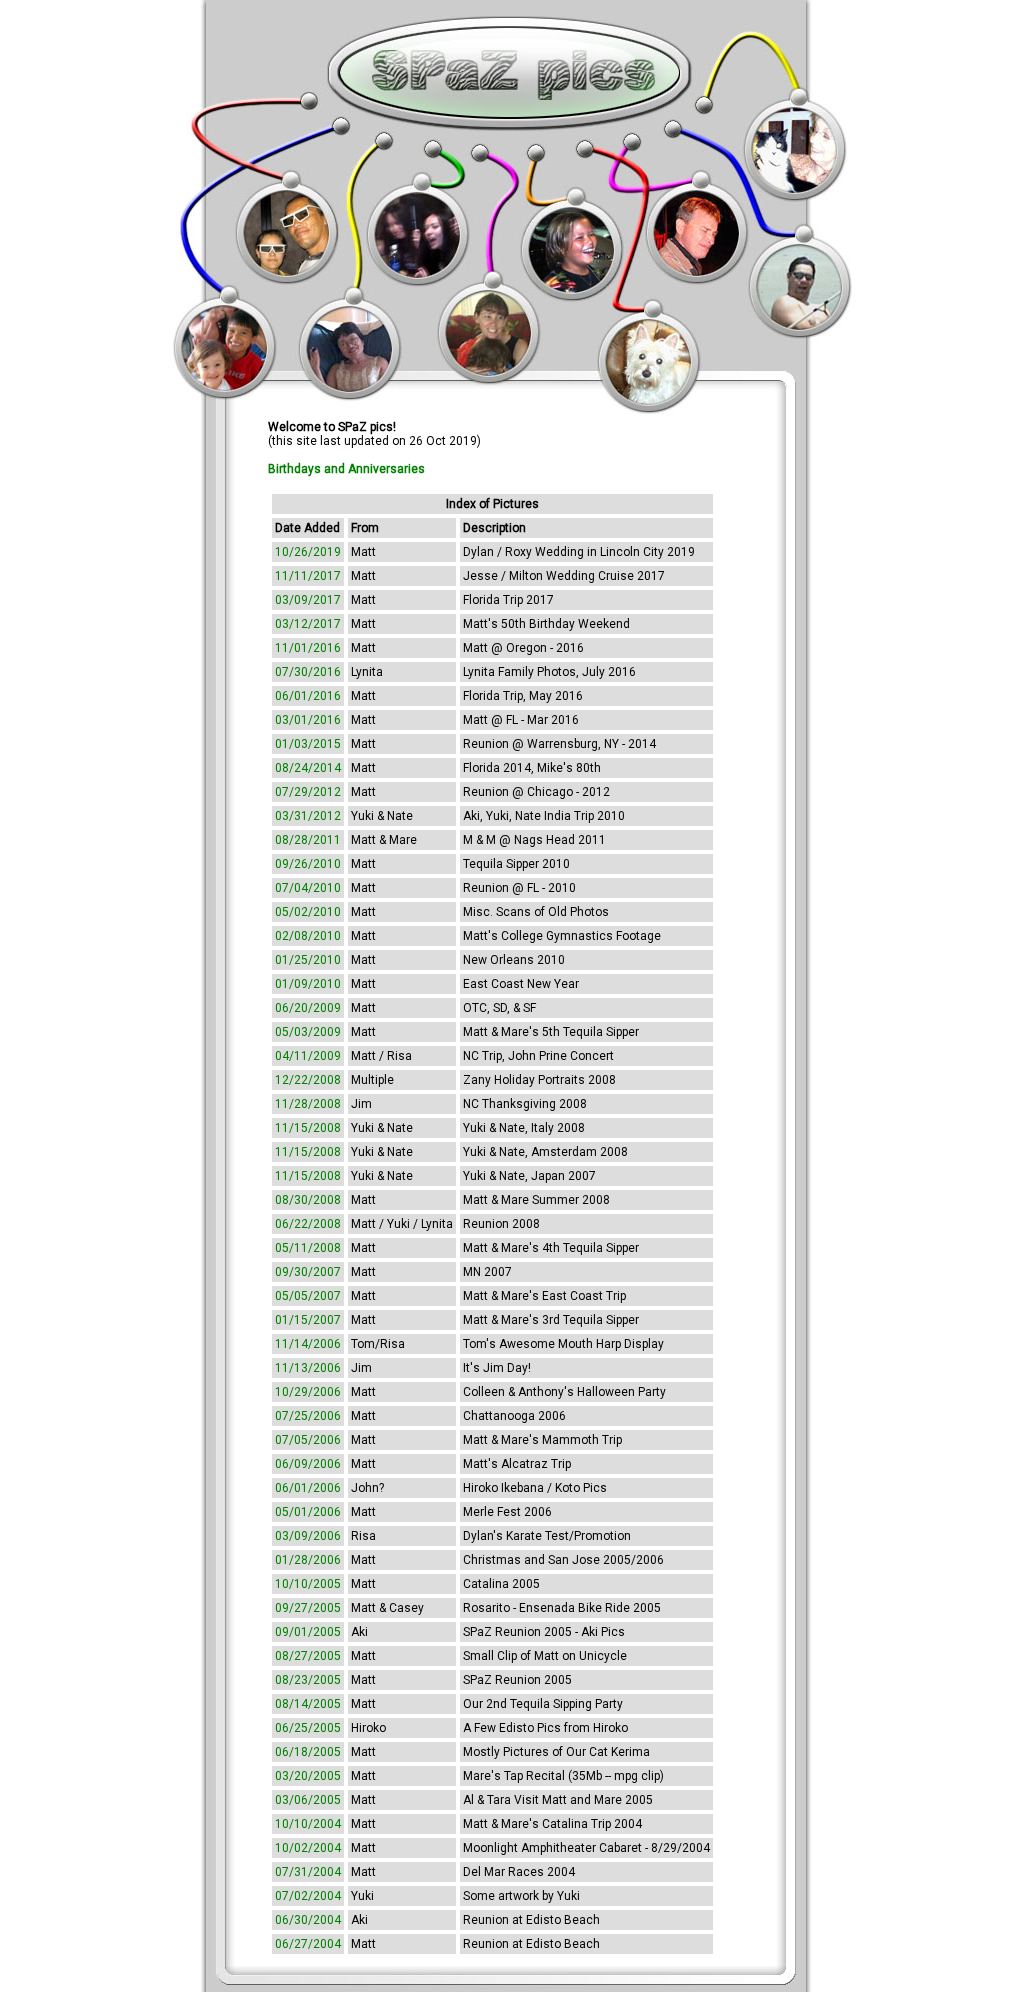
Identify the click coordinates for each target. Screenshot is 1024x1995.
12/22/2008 (308, 1080)
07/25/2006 (308, 1416)
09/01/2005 (308, 1632)
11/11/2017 (308, 576)
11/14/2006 (308, 1344)
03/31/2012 (308, 816)
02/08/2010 (308, 936)
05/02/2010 (308, 912)
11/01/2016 (308, 648)
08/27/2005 (308, 1656)
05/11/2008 (308, 1248)
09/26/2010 (308, 864)
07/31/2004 (308, 1872)
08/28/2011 (308, 840)
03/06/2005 (308, 1800)
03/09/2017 (308, 600)
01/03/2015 (308, 744)
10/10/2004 (308, 1824)
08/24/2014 (308, 768)
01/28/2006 (308, 1560)
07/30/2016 (308, 672)
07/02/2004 (308, 1896)
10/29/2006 (308, 1392)
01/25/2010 (308, 960)
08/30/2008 (308, 1200)
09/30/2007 (308, 1272)
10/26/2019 (308, 552)
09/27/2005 (308, 1608)
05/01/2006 (308, 1512)
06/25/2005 (308, 1728)
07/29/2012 (308, 792)
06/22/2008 (308, 1224)
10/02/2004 (308, 1848)
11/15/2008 (308, 1128)
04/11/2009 (308, 1056)
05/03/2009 (308, 1032)
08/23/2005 (308, 1680)
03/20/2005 (308, 1776)
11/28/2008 (308, 1104)
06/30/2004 (308, 1920)
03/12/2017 (308, 624)
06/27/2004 (308, 1944)
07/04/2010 (308, 888)
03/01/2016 (308, 720)
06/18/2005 (308, 1752)
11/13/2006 (308, 1368)
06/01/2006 (308, 1488)
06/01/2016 (308, 696)
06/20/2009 (308, 1008)
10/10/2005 (308, 1584)
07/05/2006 (308, 1440)
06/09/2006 (308, 1464)
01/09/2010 (308, 984)
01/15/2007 (308, 1320)
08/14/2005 (308, 1704)
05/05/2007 (308, 1296)
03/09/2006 (308, 1536)
